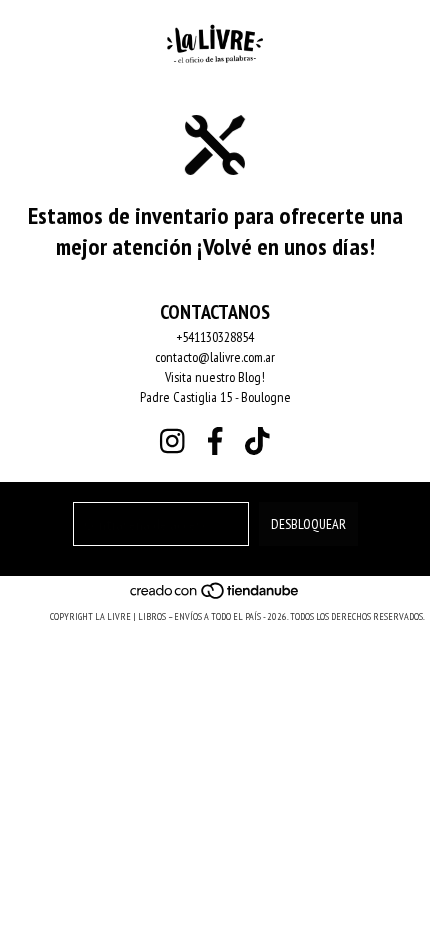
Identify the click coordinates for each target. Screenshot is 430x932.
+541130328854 (215, 337)
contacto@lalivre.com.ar (215, 357)
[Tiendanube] (215, 596)
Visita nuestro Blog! (215, 377)
